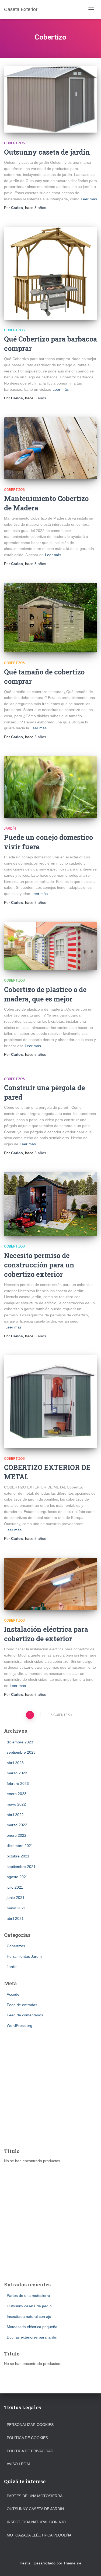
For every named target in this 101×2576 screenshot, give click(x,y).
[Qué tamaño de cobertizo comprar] (50, 618)
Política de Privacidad (30, 2451)
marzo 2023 (17, 1773)
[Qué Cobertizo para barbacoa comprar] (50, 273)
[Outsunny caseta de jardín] (50, 99)
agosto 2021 (17, 1877)
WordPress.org (20, 2026)
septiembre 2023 (21, 1752)
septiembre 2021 (21, 1867)
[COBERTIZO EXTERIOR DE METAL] (50, 1402)
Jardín (10, 829)
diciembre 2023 (20, 1742)
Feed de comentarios (25, 2015)
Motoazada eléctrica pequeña (32, 2327)
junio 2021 (16, 1898)
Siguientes (60, 1715)
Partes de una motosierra (28, 2296)
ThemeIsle (72, 2563)
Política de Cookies (27, 2438)
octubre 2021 (18, 1856)
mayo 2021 (16, 1908)
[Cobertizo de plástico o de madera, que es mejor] (50, 946)
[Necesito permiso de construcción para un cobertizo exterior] (50, 1204)
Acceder (14, 1994)
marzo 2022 (17, 1825)
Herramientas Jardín (24, 1956)
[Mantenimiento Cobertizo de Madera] (50, 448)
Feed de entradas (22, 2005)
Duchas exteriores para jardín (32, 2337)
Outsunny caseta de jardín (47, 152)
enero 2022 (17, 1835)
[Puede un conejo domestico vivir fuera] (50, 787)
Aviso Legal (19, 2464)
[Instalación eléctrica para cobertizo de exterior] (50, 1584)
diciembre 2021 (20, 1846)
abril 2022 (15, 1815)
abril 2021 (15, 1918)
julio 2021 (15, 1887)
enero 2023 (17, 1794)
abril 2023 (15, 1763)
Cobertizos (14, 143)
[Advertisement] (50, 2089)
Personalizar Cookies (30, 2425)
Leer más (89, 199)
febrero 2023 (18, 1783)
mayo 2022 (16, 1804)
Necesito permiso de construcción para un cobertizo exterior (39, 1265)
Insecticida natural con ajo (29, 2316)
